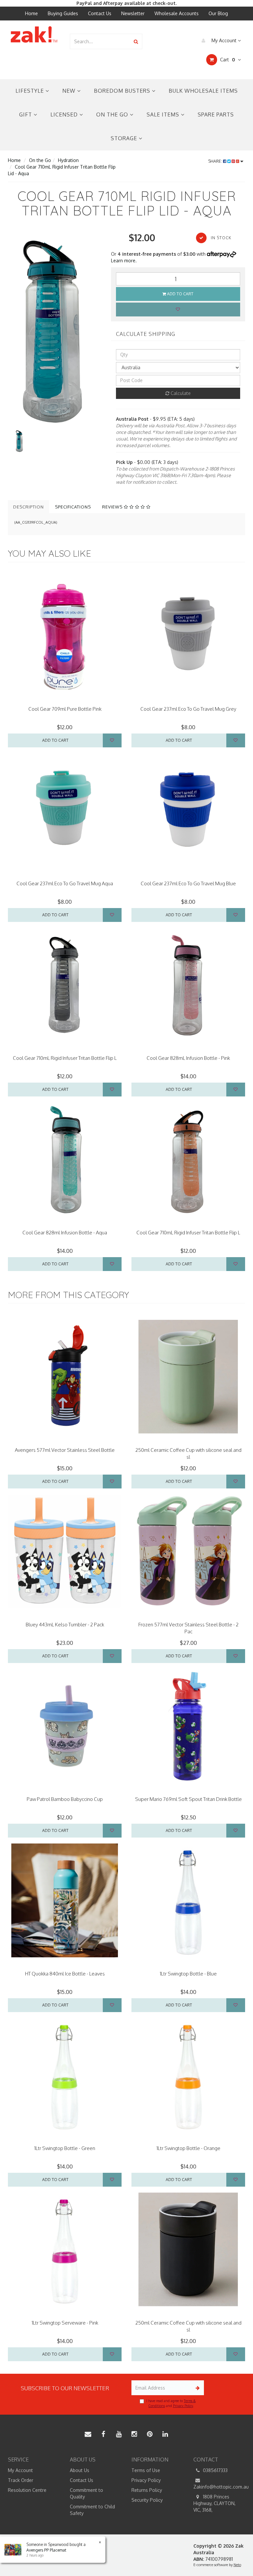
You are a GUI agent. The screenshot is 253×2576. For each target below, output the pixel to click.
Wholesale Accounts (177, 13)
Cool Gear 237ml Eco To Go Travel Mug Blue (188, 883)
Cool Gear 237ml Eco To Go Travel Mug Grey (188, 709)
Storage (125, 138)
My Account (224, 40)
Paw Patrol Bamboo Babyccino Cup (65, 1799)
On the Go (113, 114)
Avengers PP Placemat (46, 2550)
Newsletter (133, 13)
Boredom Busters (123, 91)
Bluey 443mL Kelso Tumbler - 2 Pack (65, 1625)
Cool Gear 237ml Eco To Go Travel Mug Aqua (65, 883)
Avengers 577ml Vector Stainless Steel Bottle (65, 1450)
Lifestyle (30, 91)
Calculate (180, 393)
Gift (26, 114)
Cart (227, 60)
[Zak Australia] (34, 34)
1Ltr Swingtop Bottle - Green (65, 2148)
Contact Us (100, 13)
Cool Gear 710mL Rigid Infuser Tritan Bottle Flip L (65, 1058)
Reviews (113, 507)
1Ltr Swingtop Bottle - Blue (188, 1974)
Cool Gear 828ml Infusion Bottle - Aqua (65, 1233)
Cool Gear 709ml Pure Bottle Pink (65, 709)
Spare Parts (216, 114)
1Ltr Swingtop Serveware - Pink (65, 2323)
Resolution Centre (27, 2490)
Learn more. (124, 261)
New (70, 91)
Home (31, 13)
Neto (237, 2565)
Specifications (73, 507)
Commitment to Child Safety (92, 2510)
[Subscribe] (197, 2388)
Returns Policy (147, 2490)
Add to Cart (180, 294)
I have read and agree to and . (171, 2403)
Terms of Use (146, 2470)
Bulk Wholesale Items (203, 91)
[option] (55, 330)
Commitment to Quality (86, 2493)
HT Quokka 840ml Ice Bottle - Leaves (65, 1974)
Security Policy (147, 2500)
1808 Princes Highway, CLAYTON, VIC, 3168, (214, 2503)
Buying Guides (63, 13)
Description (28, 507)
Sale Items (164, 114)
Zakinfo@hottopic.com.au (219, 2487)
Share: (216, 161)
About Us (80, 2470)
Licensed (65, 114)
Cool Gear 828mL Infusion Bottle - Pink (188, 1058)
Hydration (68, 160)
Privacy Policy (183, 2406)
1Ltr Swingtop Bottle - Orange (188, 2148)
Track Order (21, 2480)
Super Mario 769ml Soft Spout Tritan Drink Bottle (188, 1799)
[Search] (136, 41)
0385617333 (215, 2470)
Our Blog (218, 13)
